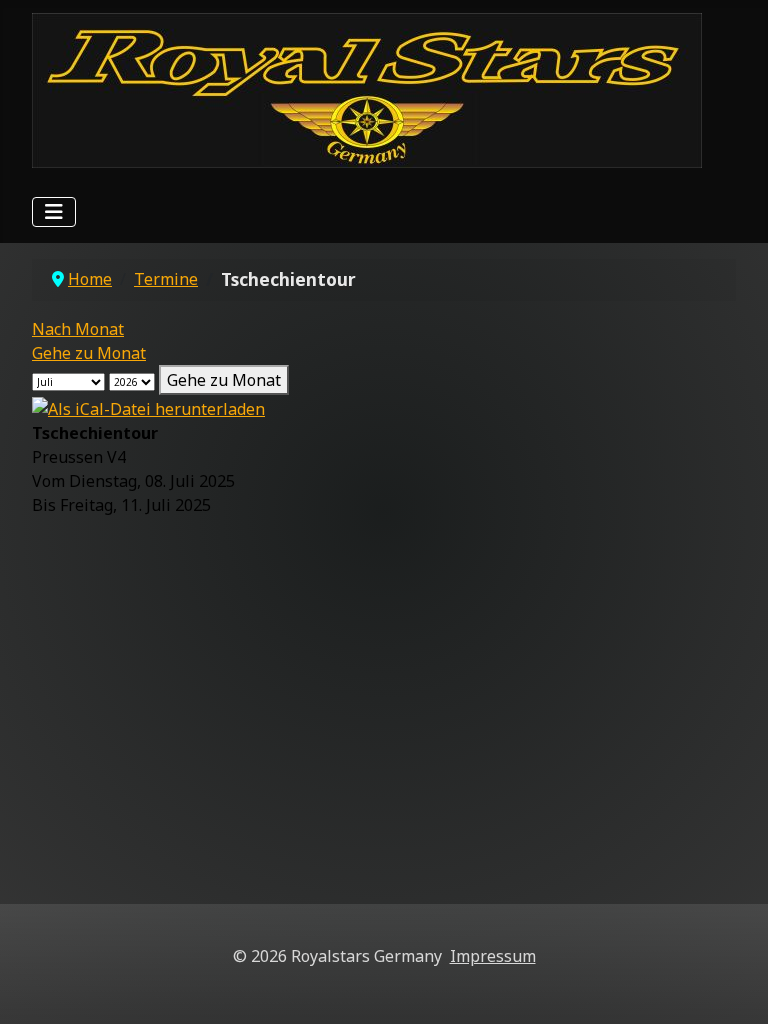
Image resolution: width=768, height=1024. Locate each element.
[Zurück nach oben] (733, 987)
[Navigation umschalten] (54, 212)
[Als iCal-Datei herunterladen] (148, 407)
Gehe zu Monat (89, 353)
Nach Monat (78, 329)
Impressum (493, 956)
